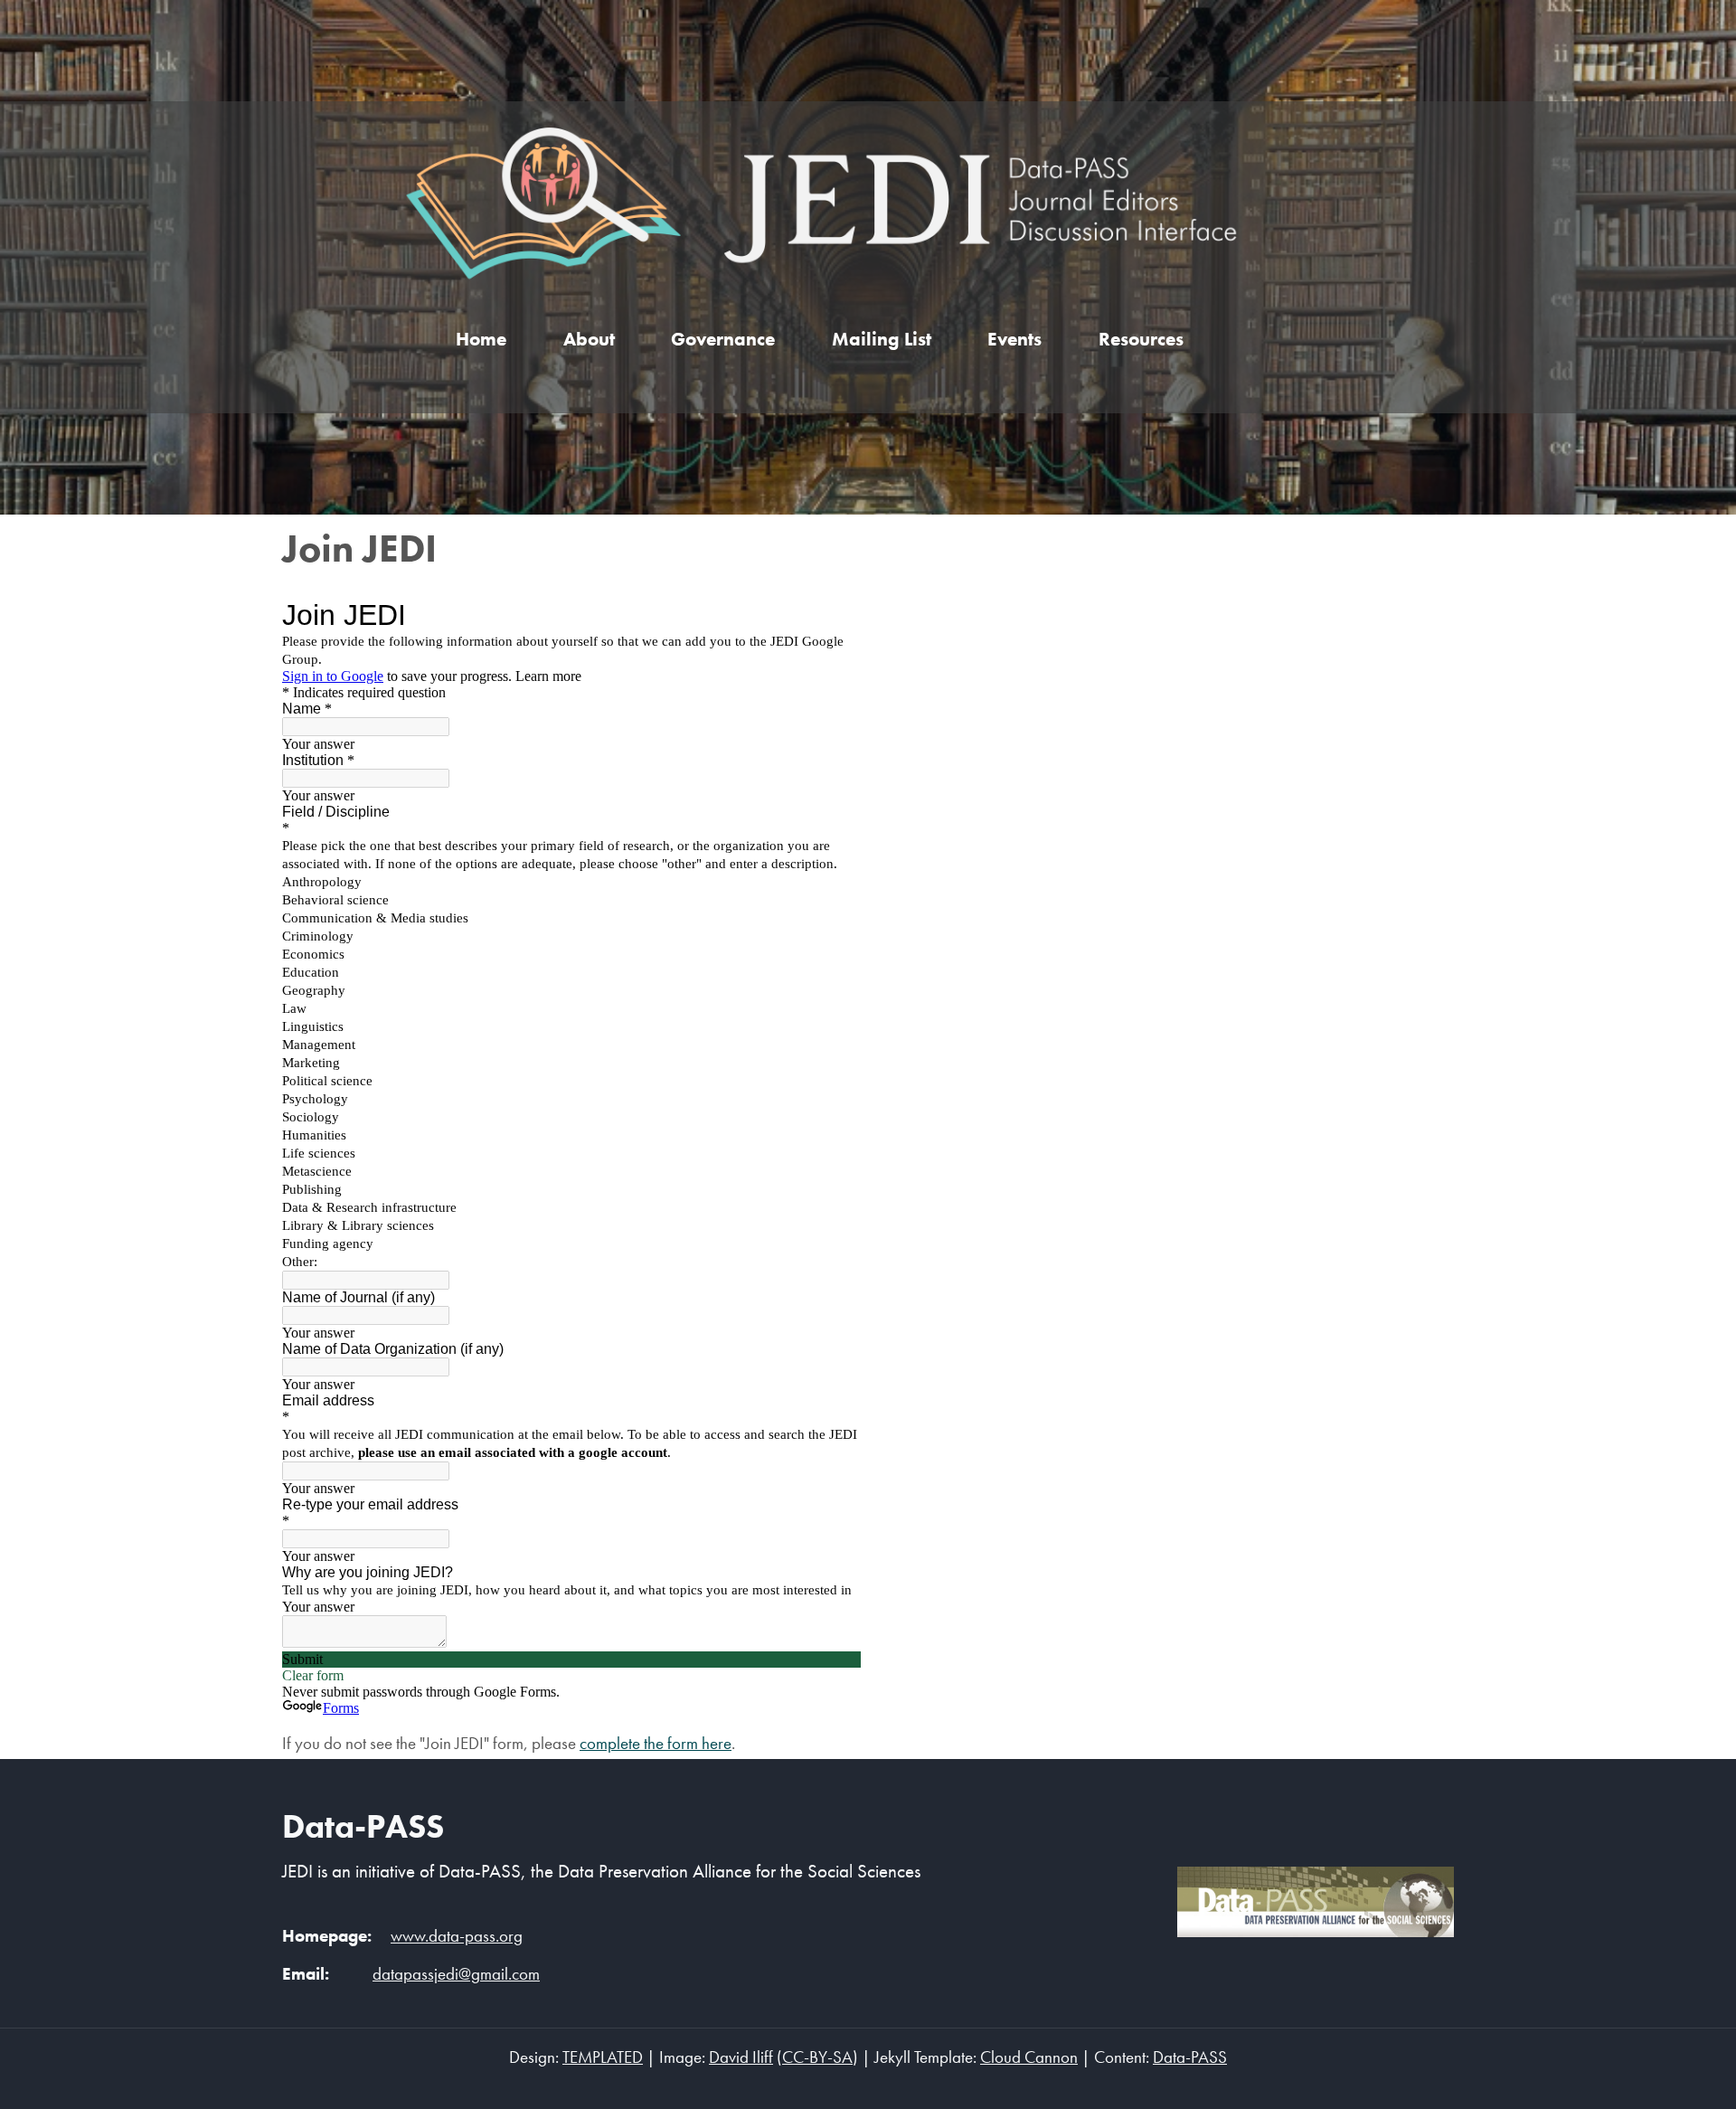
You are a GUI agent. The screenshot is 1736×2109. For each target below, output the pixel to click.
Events (1014, 339)
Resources (1141, 339)
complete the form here (656, 1744)
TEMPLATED (603, 2057)
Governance (723, 339)
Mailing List (882, 339)
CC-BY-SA (817, 2057)
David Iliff (741, 2057)
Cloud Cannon (1029, 2057)
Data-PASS (363, 1826)
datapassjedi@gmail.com (456, 1974)
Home (481, 339)
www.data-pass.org (457, 1936)
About (589, 339)
